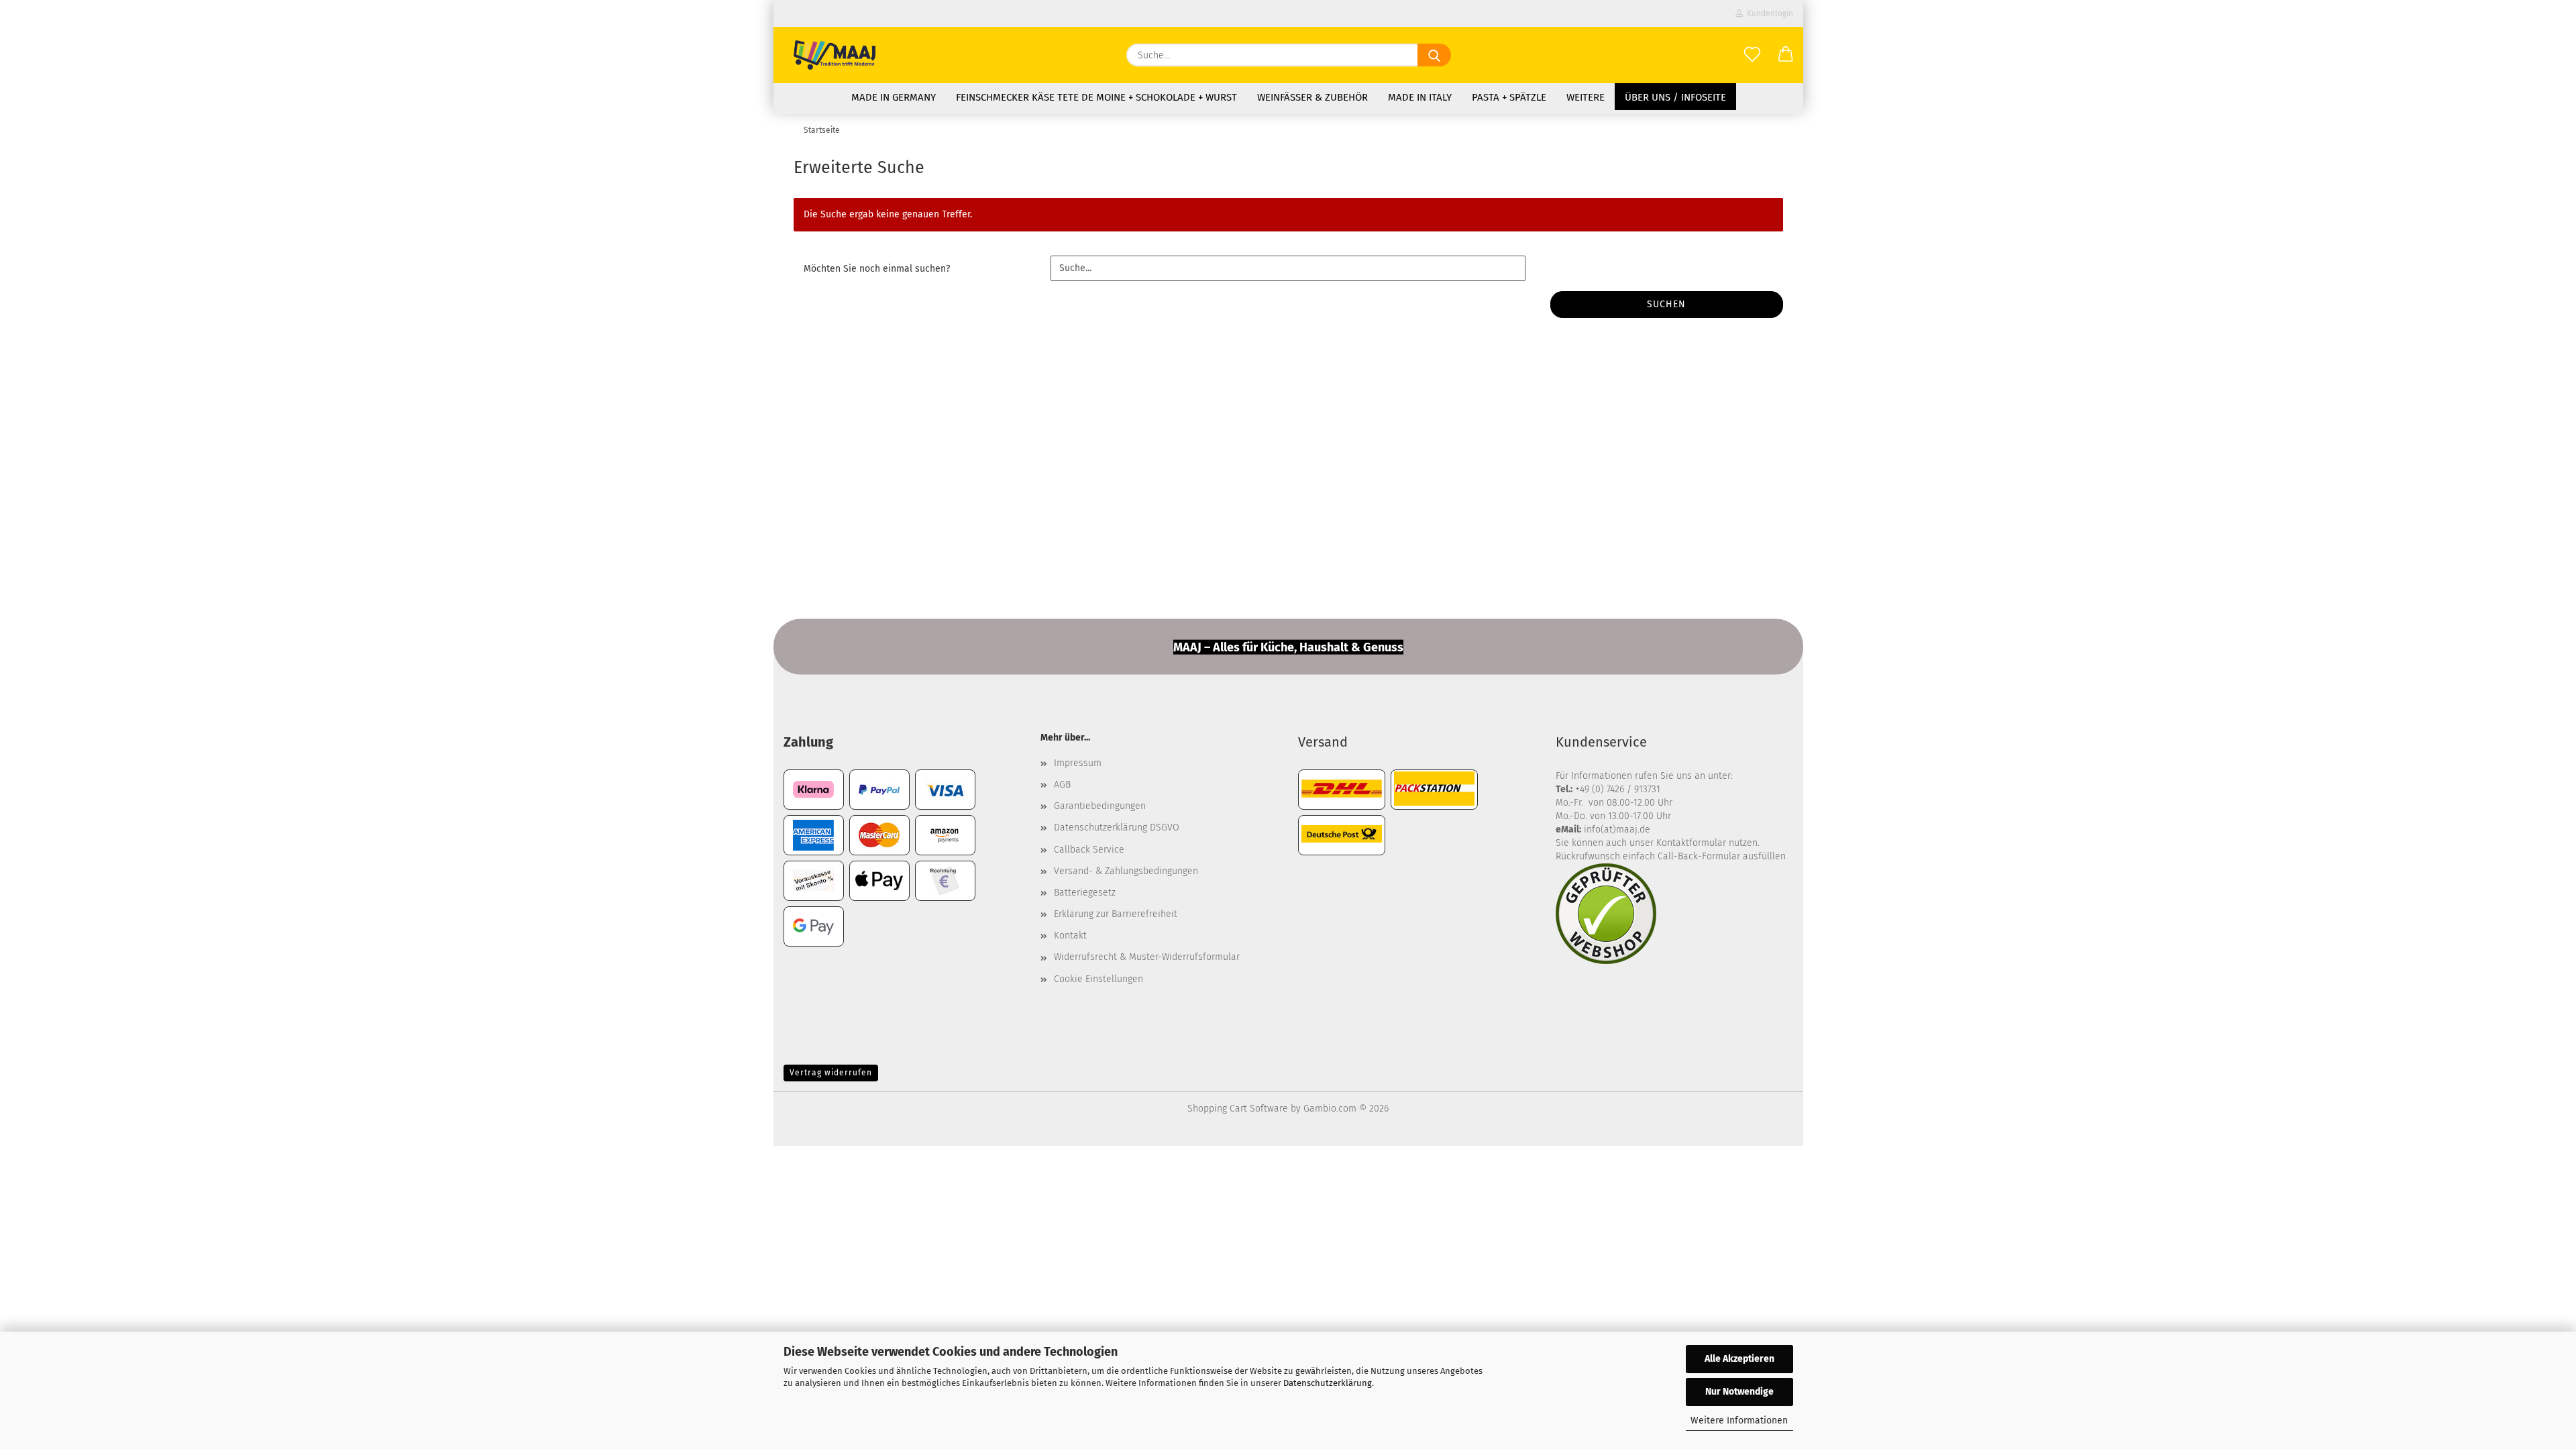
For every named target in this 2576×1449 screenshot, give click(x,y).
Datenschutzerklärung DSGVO (1117, 827)
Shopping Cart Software (1238, 1109)
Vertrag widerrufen (831, 1073)
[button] (1786, 55)
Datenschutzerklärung (1328, 1383)
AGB (1062, 785)
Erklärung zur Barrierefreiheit (1116, 914)
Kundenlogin (1768, 13)
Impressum (1078, 763)
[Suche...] (1434, 55)
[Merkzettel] (1752, 55)
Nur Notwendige (1739, 1392)
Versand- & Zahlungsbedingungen (1126, 871)
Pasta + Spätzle (1509, 97)
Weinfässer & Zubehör (1312, 97)
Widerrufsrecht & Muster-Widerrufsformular (1147, 957)
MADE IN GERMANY (894, 97)
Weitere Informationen (1739, 1420)
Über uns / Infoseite (1675, 97)
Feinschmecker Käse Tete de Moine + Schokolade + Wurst (1096, 97)
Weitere (1586, 97)
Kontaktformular (1691, 843)
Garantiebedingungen (1100, 806)
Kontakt (1070, 935)
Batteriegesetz (1085, 893)
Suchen (1666, 304)
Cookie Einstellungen (1098, 979)
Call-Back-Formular (1699, 856)
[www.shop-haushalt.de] (835, 55)
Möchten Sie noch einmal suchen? (877, 269)
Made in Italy (1420, 97)
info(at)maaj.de (1617, 829)
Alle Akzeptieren (1739, 1359)
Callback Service (1089, 850)
